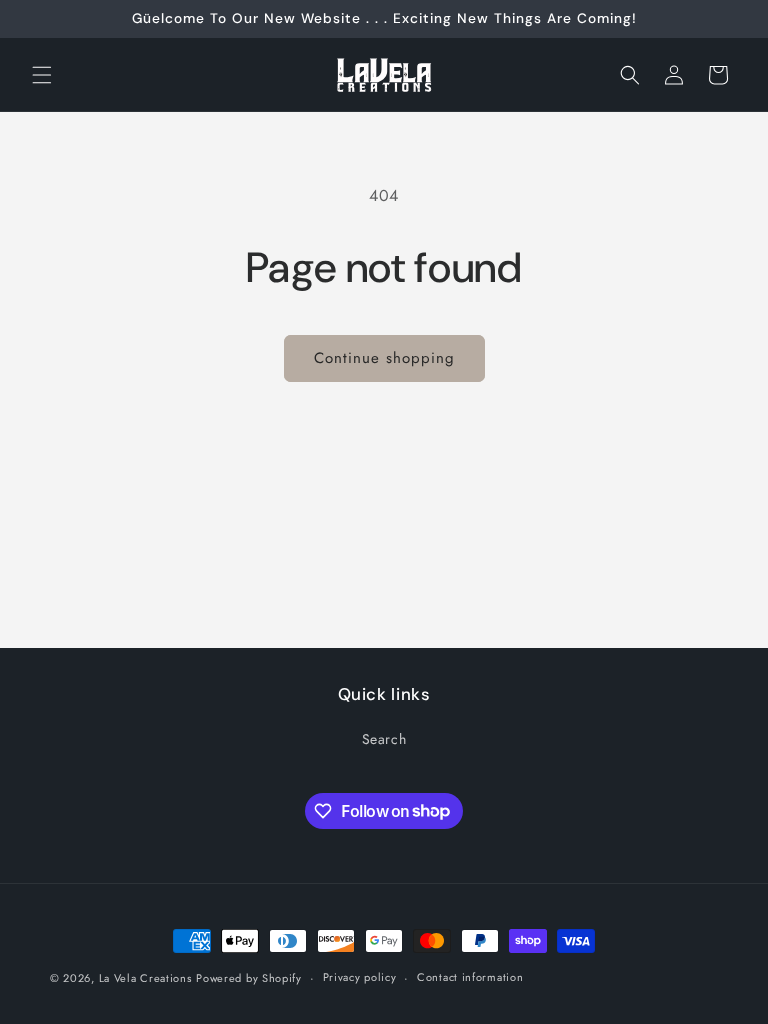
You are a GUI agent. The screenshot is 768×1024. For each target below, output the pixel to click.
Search (384, 739)
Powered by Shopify (249, 978)
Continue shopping (384, 358)
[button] (42, 75)
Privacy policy (360, 977)
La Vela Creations (145, 978)
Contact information (470, 977)
